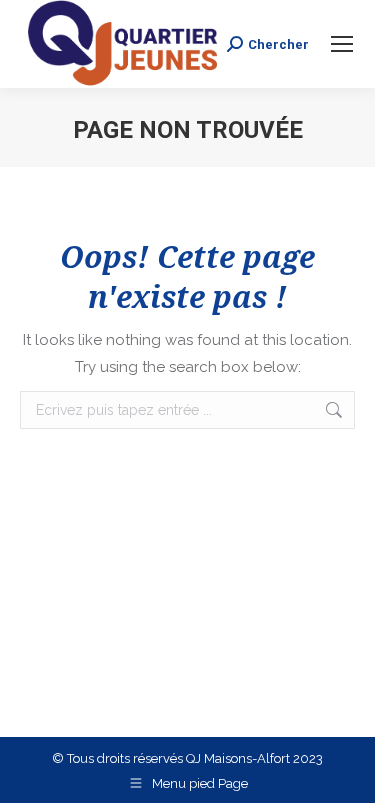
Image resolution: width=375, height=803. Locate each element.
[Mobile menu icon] (342, 44)
